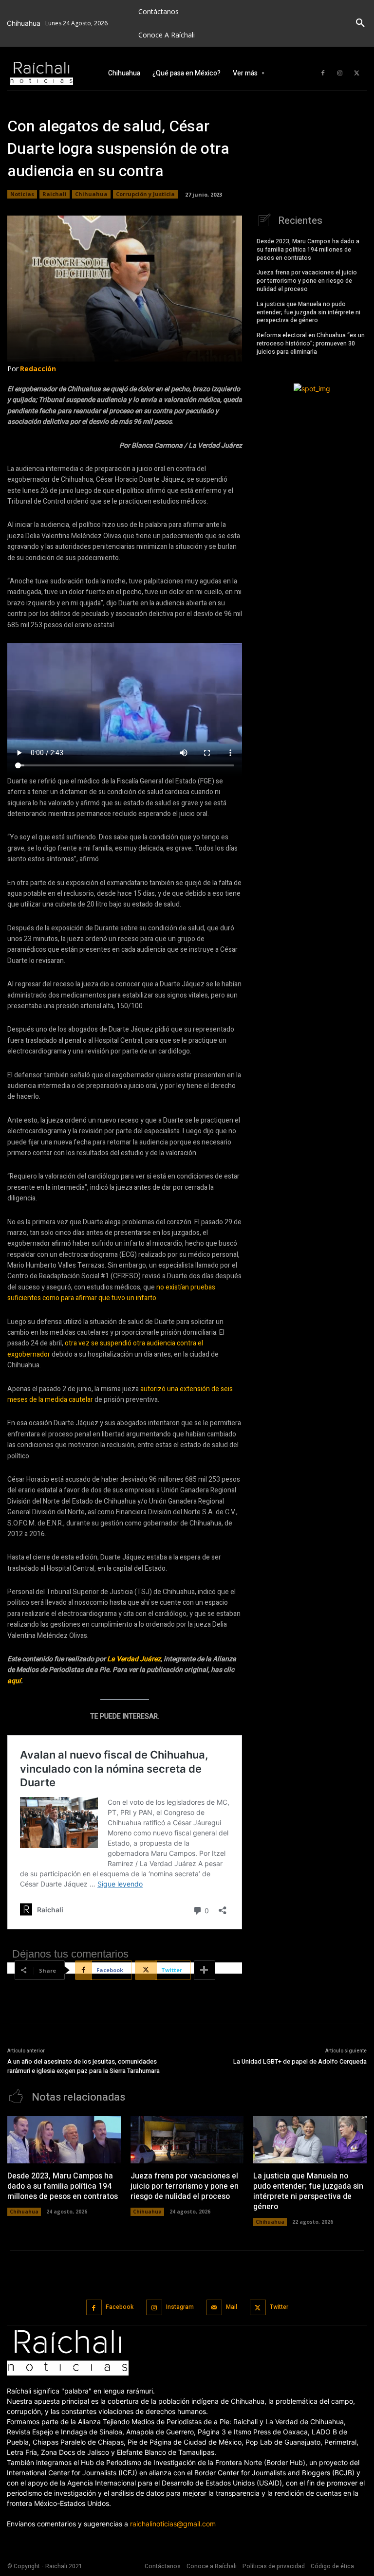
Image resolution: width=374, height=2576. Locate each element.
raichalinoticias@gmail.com (173, 2524)
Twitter (279, 2307)
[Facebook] (323, 73)
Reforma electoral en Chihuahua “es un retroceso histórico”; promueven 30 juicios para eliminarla (311, 344)
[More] (205, 1970)
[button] (360, 23)
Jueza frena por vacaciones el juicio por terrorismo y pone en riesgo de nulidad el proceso (307, 281)
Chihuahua (91, 194)
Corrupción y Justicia (145, 194)
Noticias (22, 194)
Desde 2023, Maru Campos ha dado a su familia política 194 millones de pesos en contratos (308, 250)
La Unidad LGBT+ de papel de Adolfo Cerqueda (300, 2061)
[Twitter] (357, 73)
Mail (232, 2307)
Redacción (38, 369)
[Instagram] (340, 73)
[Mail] (215, 2308)
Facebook (120, 2307)
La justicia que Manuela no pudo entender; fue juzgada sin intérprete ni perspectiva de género (309, 312)
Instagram (180, 2307)
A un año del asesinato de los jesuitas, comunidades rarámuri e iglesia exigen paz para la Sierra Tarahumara (84, 2066)
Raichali (55, 194)
